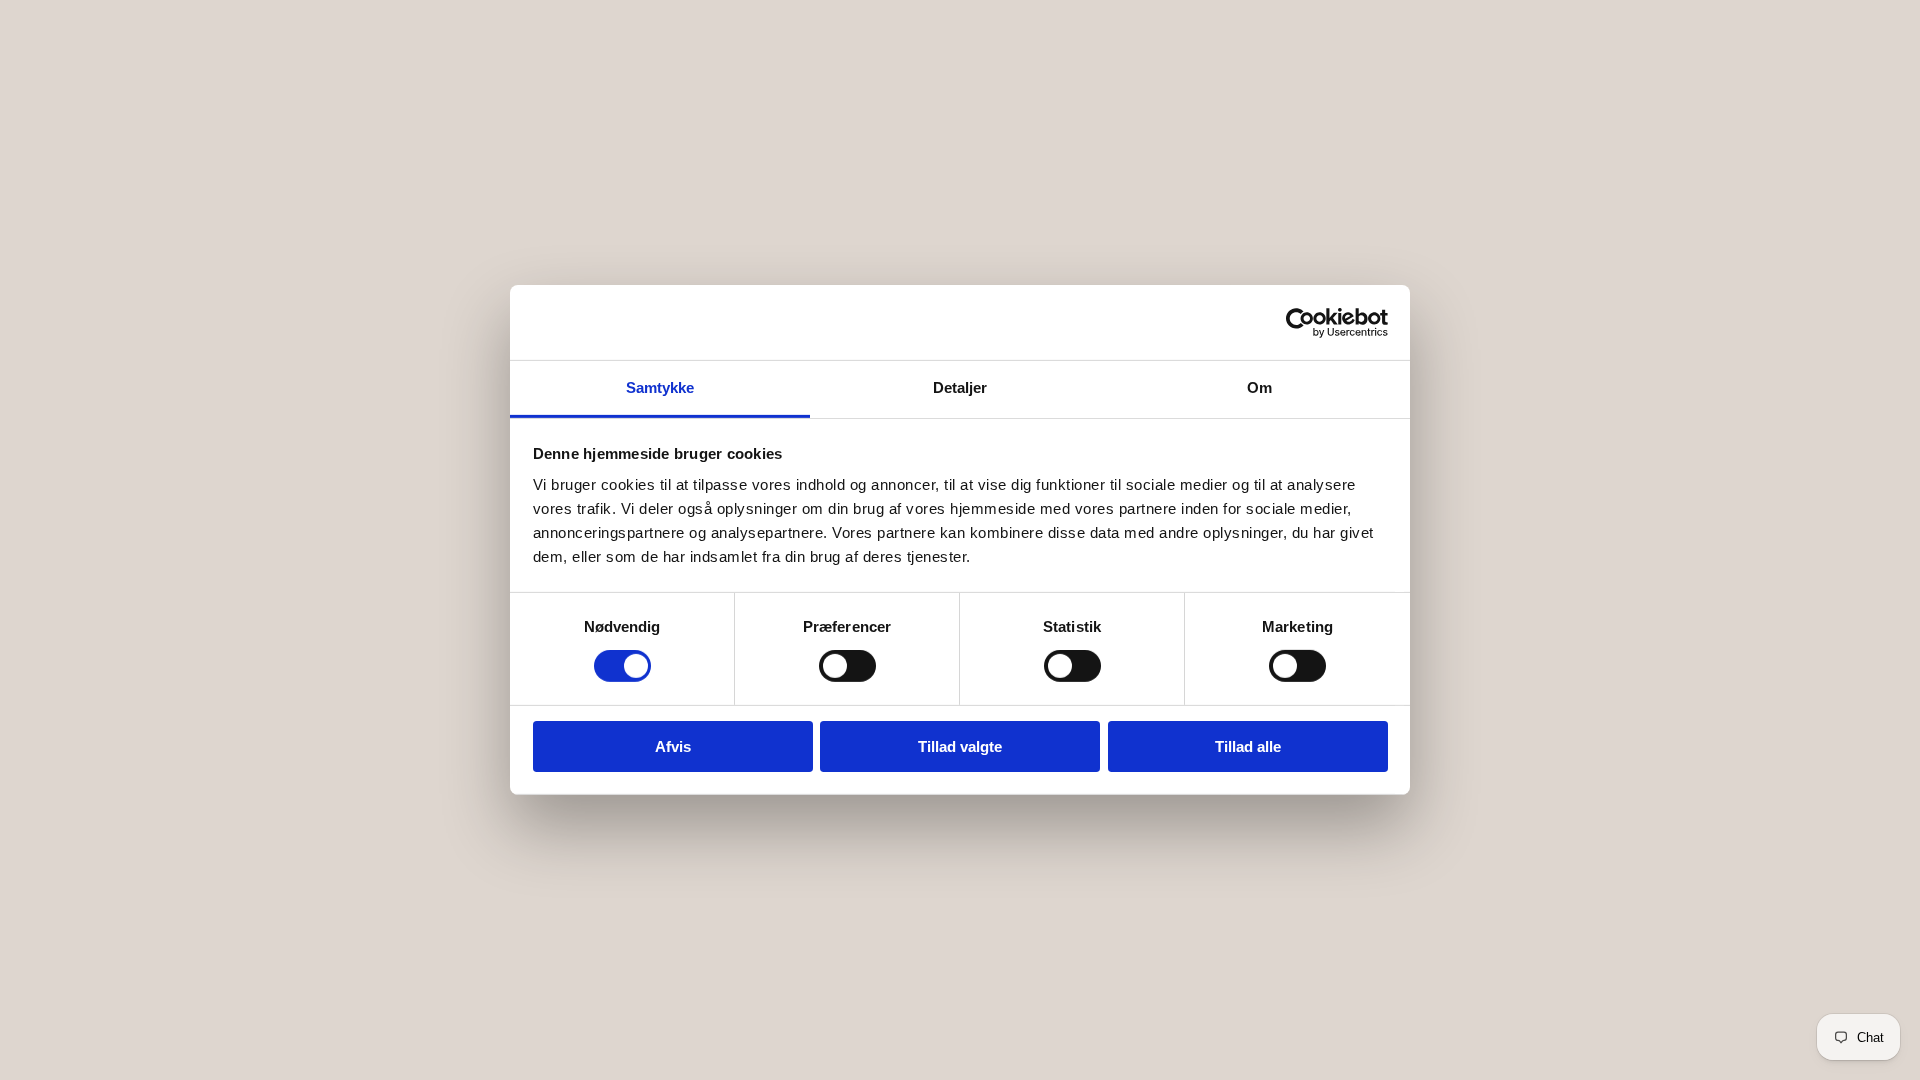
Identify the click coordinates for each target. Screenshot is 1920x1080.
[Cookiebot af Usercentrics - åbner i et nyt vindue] (1300, 322)
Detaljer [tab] (960, 387)
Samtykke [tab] (660, 387)
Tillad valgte (960, 746)
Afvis (673, 746)
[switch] (847, 666)
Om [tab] (1259, 387)
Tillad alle (1248, 746)
